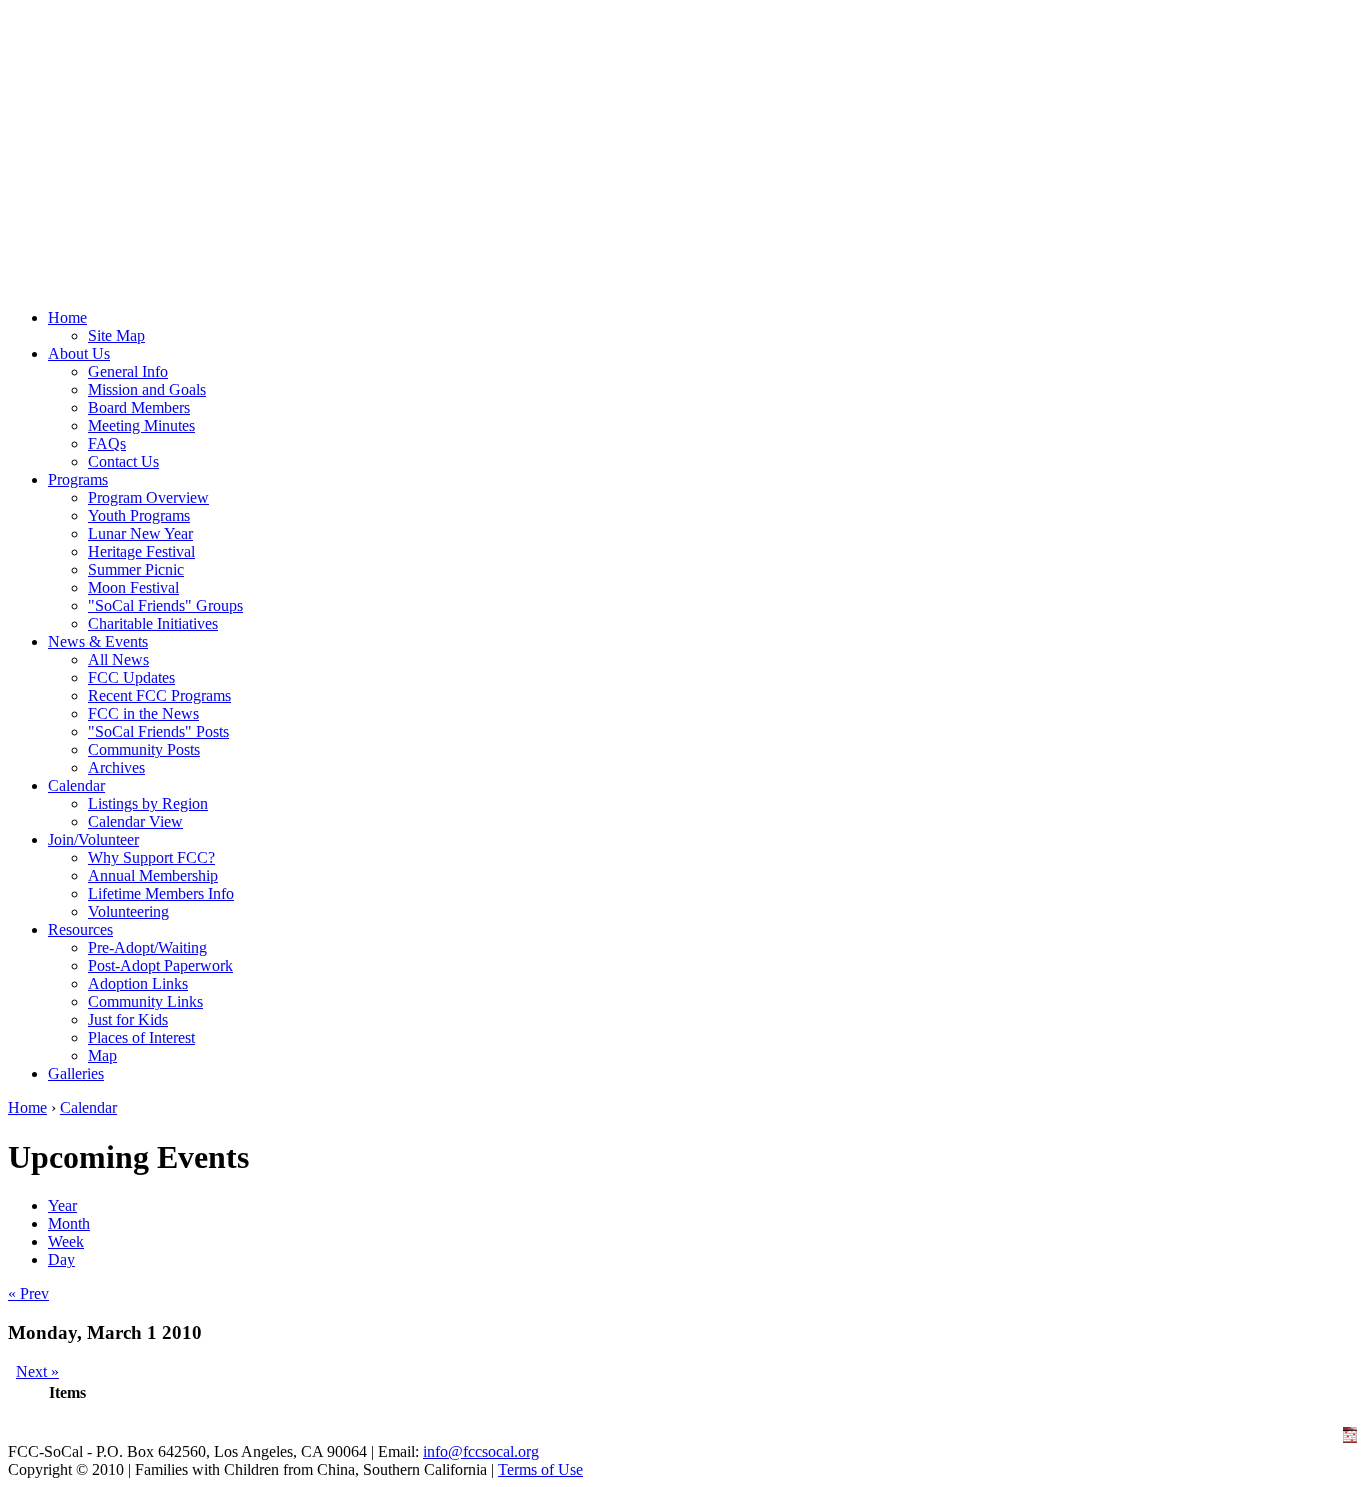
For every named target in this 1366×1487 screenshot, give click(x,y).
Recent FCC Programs (159, 695)
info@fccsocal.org (481, 1451)
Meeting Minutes (141, 425)
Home (67, 317)
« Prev (28, 1293)
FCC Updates (131, 677)
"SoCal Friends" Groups (165, 605)
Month (69, 1223)
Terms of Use (540, 1469)
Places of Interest (141, 1037)
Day (61, 1259)
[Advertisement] (683, 148)
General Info (128, 371)
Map (102, 1055)
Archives (116, 767)
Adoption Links (138, 983)
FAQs (107, 443)
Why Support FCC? (151, 857)
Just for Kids (128, 1019)
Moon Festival (133, 587)
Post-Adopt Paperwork (160, 965)
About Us (79, 353)
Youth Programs (139, 515)
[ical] (1350, 1437)
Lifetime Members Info (161, 893)
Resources (80, 929)
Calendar (76, 785)
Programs (78, 479)
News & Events (98, 641)
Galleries (76, 1073)
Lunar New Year (140, 533)
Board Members (139, 407)
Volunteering (128, 911)
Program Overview (148, 497)
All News (118, 659)
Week (66, 1241)
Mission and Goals (147, 389)
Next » (37, 1371)
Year (62, 1205)
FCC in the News (143, 713)
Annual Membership (153, 875)
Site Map (116, 335)
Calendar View (135, 821)
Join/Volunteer (93, 839)
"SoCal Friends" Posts (158, 731)
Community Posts (144, 749)
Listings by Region (148, 803)
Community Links (145, 1001)
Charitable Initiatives (153, 623)
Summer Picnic (136, 569)
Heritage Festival (141, 551)
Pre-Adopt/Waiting (147, 947)
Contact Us (123, 461)
